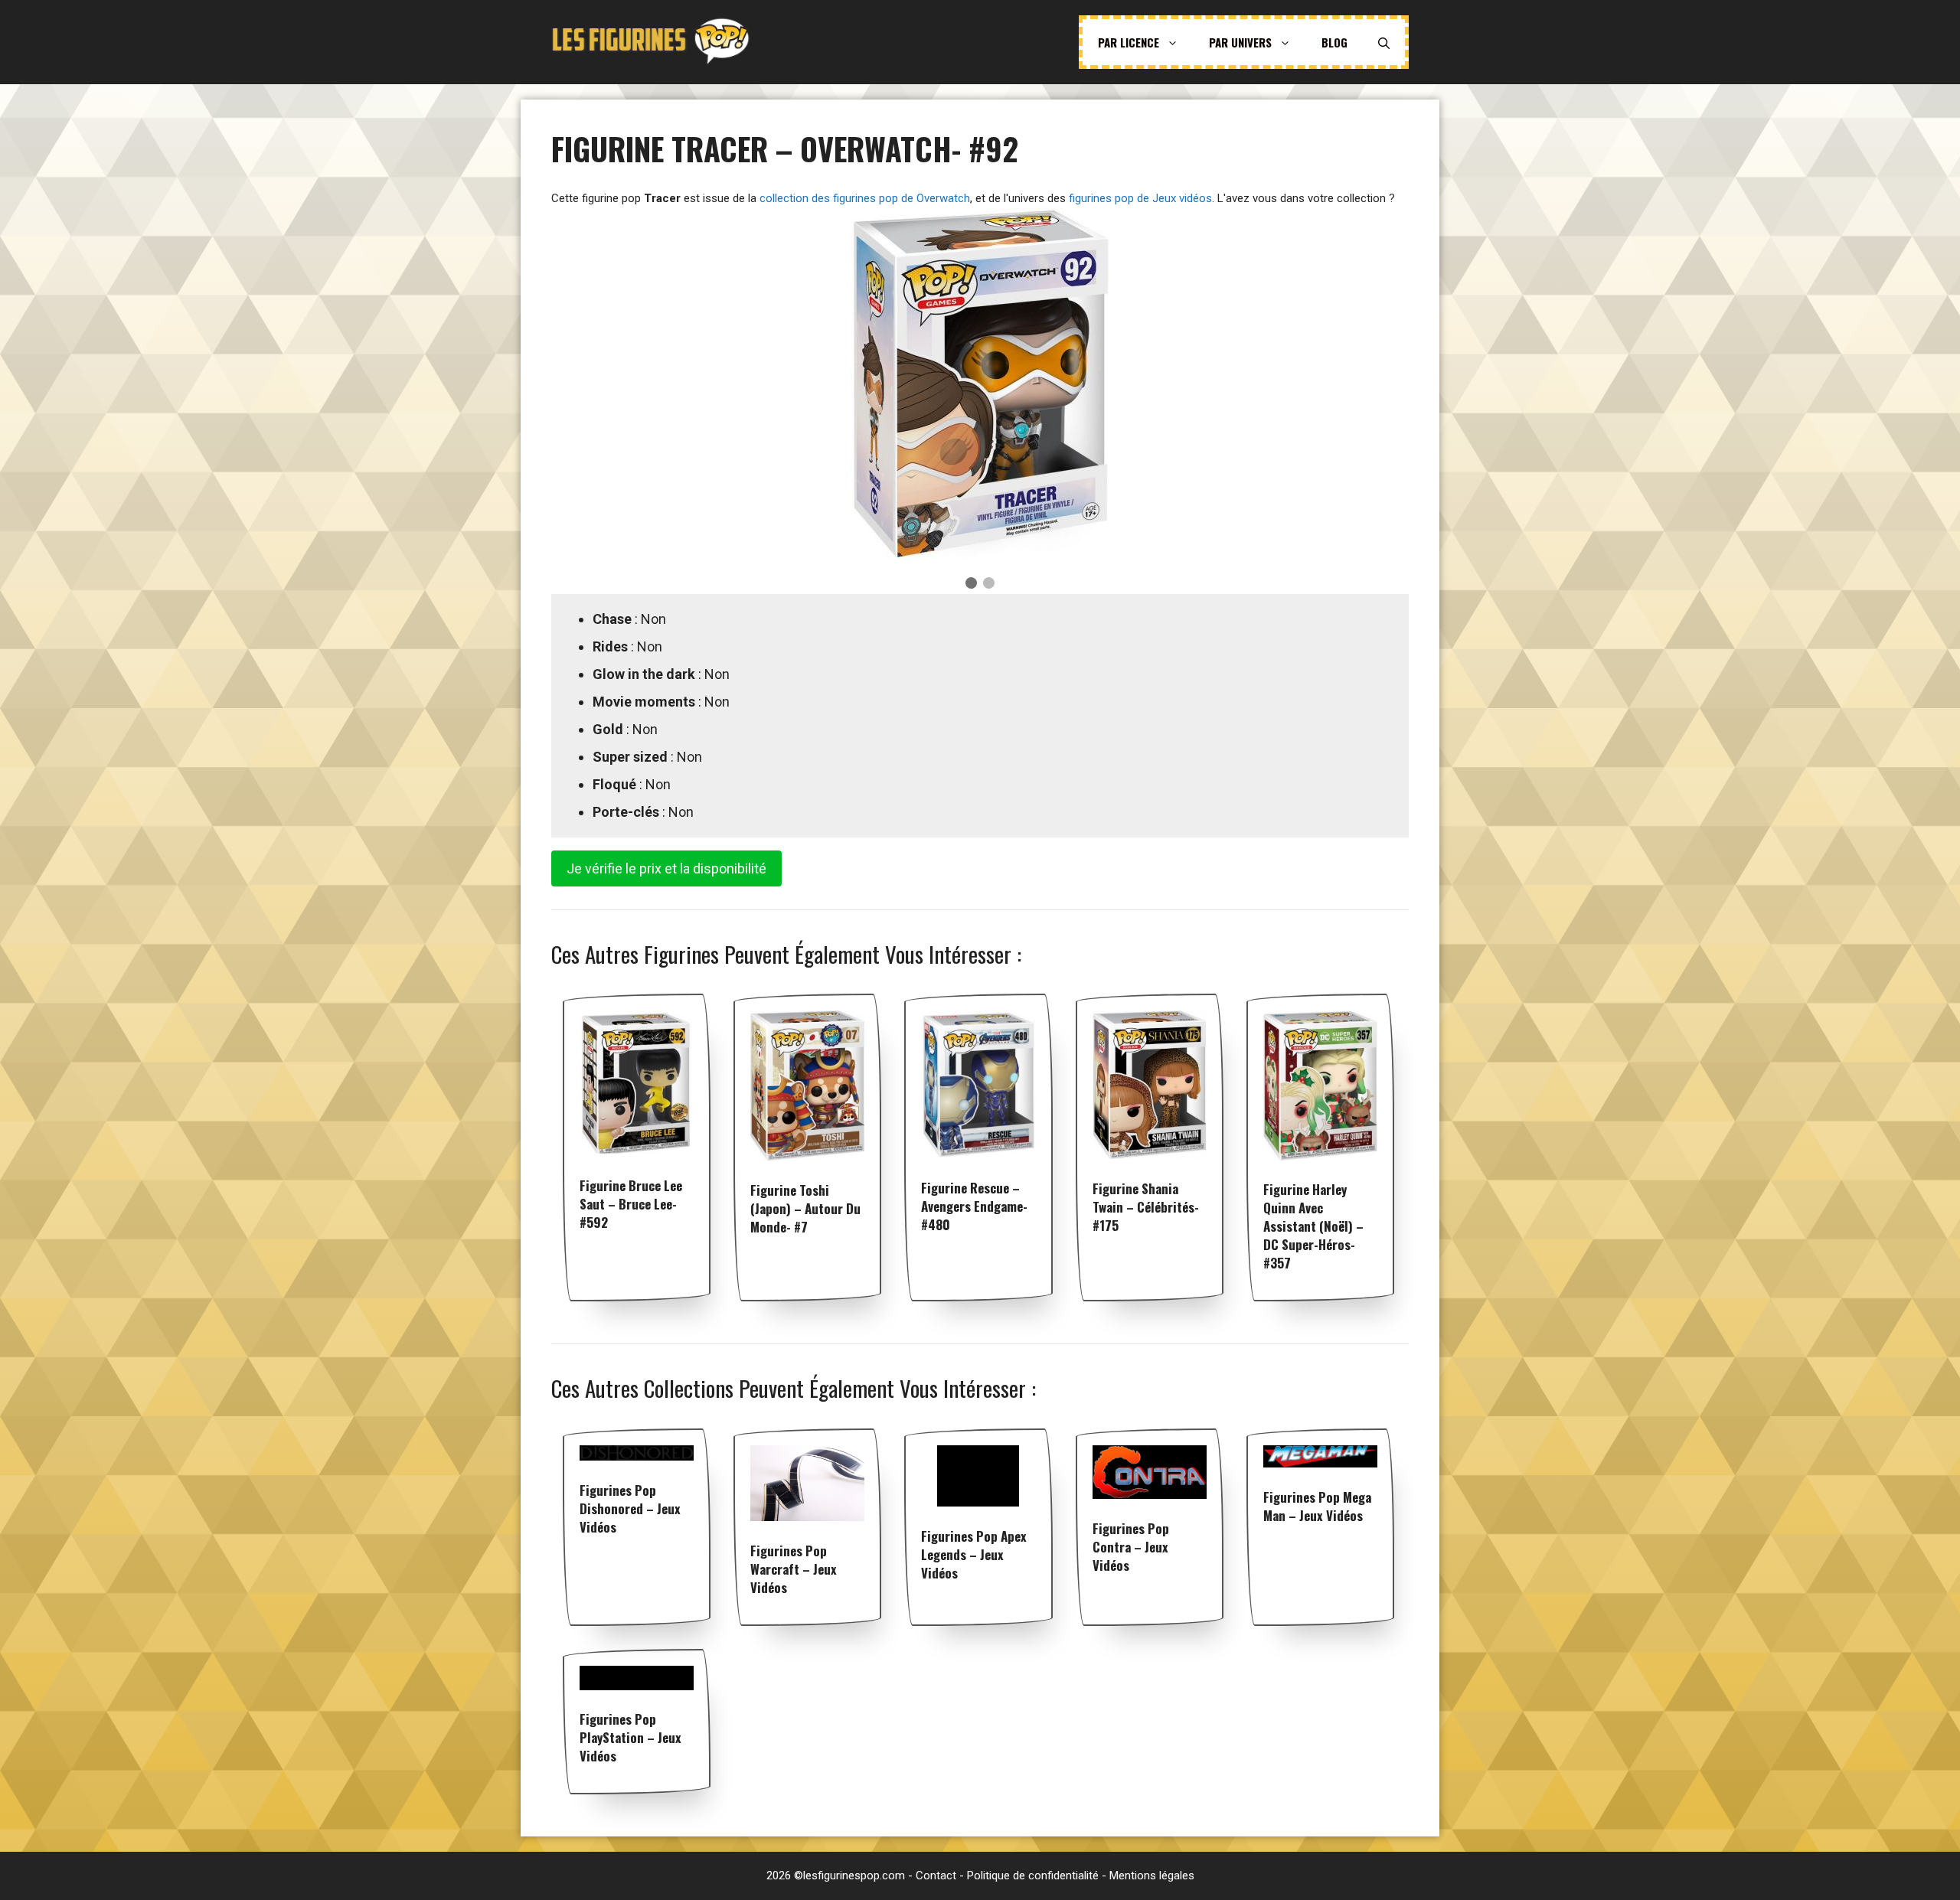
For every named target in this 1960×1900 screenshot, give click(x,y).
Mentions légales (1152, 1876)
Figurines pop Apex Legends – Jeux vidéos (974, 1554)
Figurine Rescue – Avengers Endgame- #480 (974, 1206)
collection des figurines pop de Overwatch (865, 198)
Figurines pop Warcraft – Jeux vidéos (794, 1569)
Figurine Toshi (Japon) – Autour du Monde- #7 (805, 1208)
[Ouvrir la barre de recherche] (1384, 42)
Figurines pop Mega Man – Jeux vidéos (1317, 1506)
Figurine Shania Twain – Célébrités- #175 (1146, 1207)
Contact (936, 1876)
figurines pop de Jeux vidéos (1140, 198)
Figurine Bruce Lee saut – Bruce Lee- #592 (631, 1204)
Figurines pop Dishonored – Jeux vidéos (630, 1508)
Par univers (1240, 42)
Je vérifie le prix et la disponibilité (666, 868)
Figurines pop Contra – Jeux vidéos (1131, 1547)
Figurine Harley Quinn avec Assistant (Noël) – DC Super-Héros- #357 (1313, 1226)
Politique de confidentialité (1033, 1876)
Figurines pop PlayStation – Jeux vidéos (630, 1737)
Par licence (1129, 42)
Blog (1334, 42)
